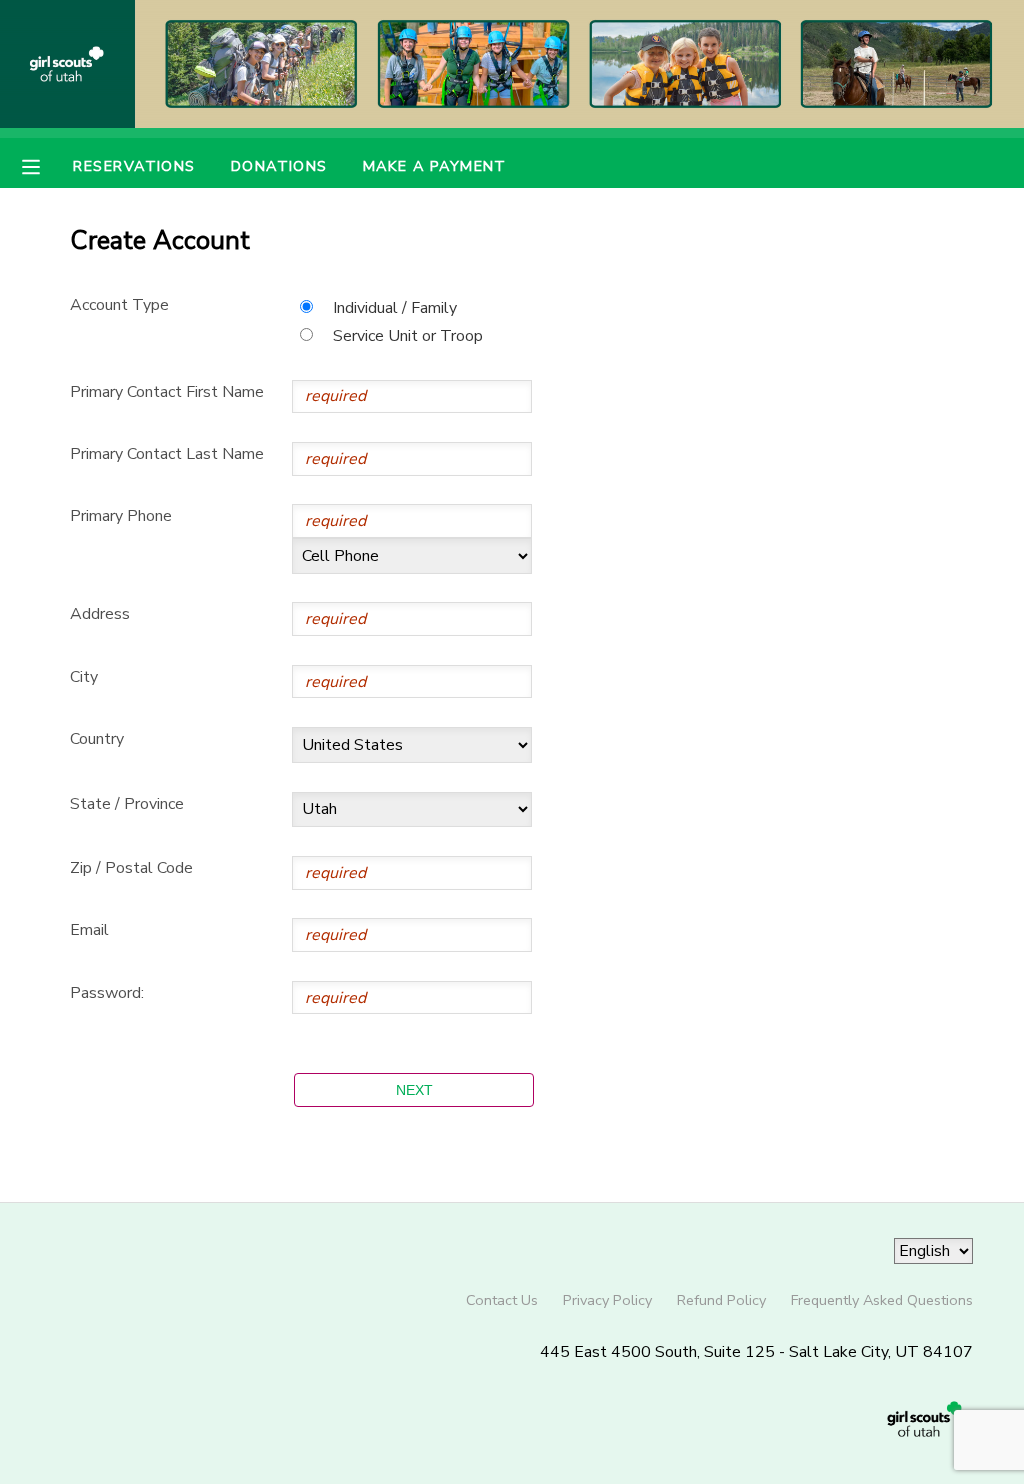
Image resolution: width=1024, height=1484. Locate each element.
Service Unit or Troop (408, 336)
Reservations (134, 166)
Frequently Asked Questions (882, 1300)
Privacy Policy (607, 1300)
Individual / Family (395, 308)
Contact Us (502, 1300)
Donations (279, 166)
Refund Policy (721, 1300)
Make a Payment (435, 166)
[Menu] (46, 165)
